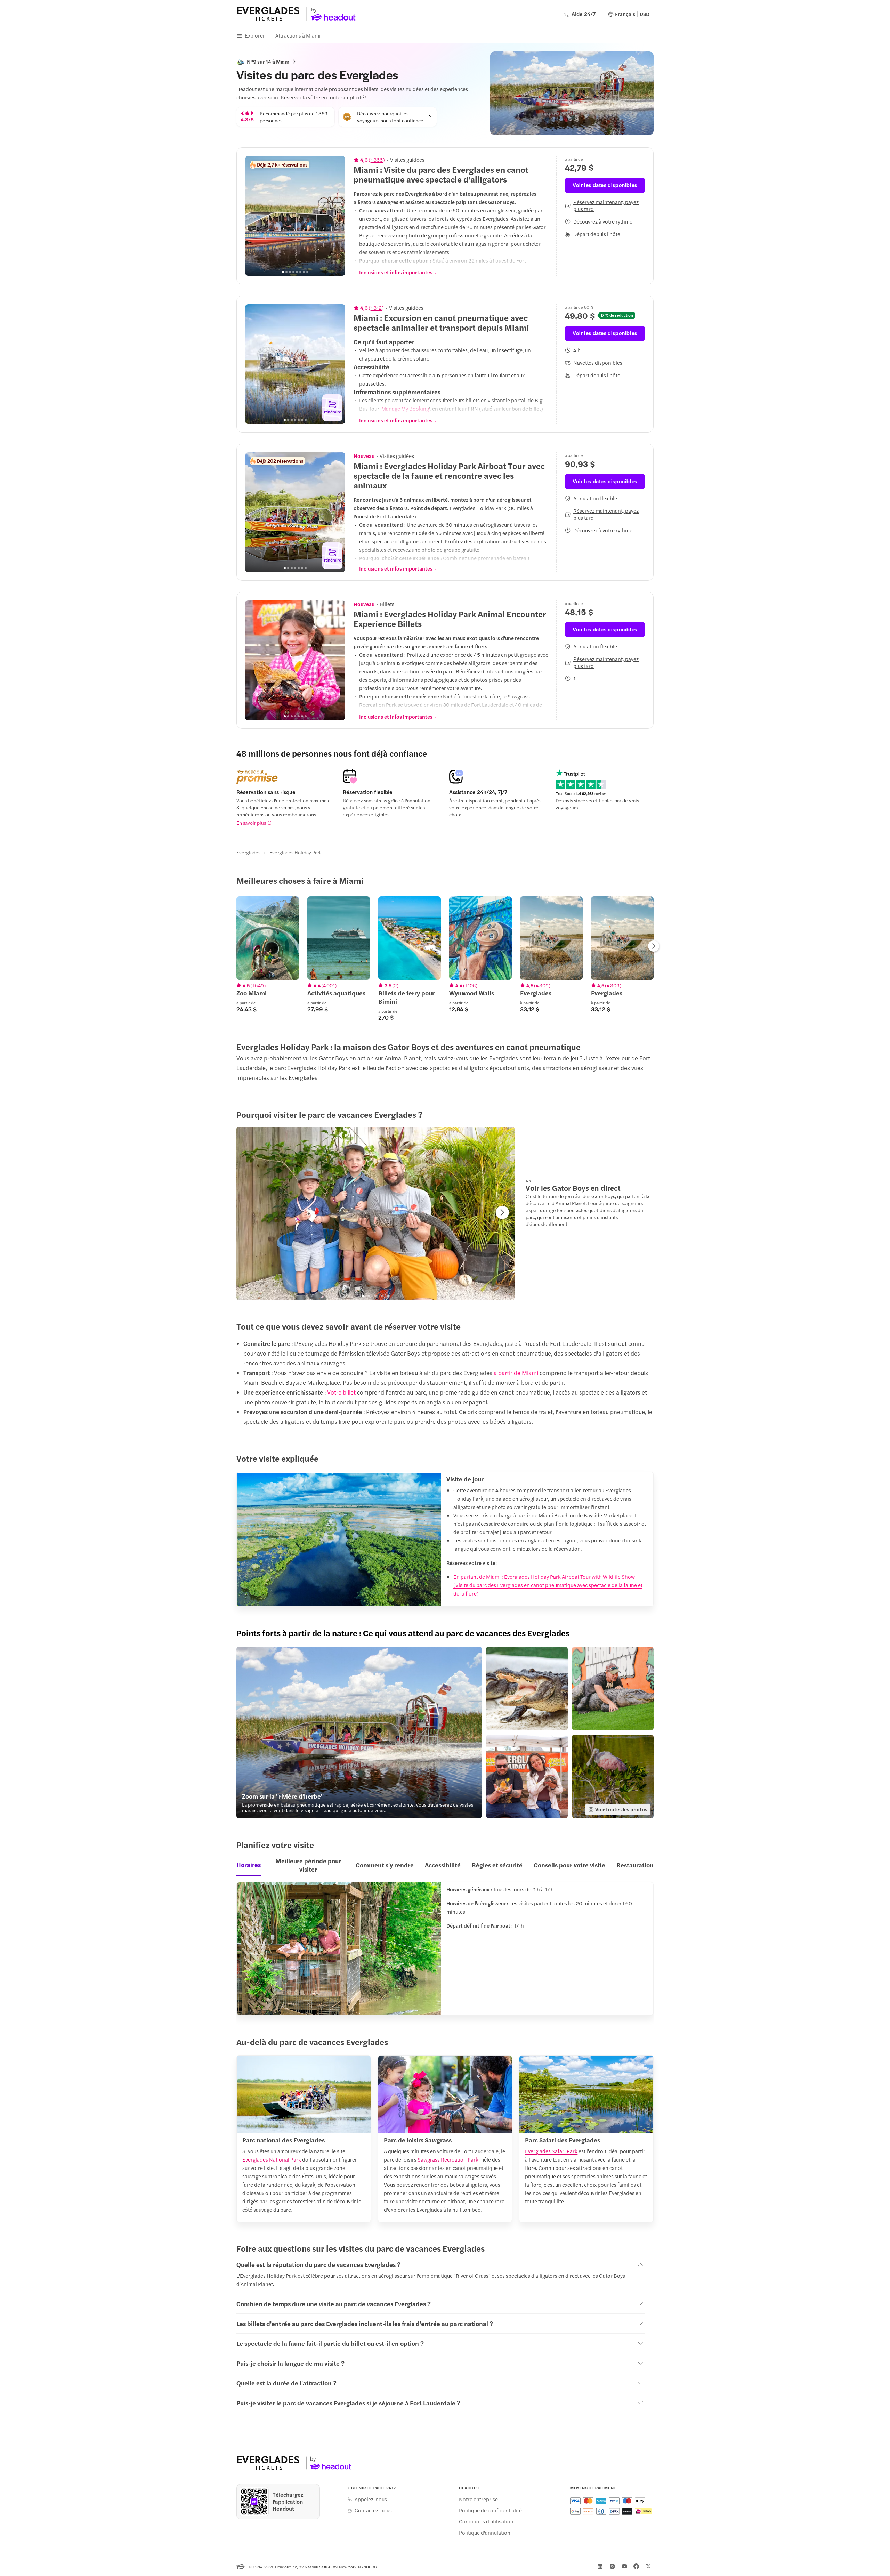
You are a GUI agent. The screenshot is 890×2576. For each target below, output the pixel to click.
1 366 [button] (377, 160)
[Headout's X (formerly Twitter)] (648, 2566)
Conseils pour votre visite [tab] (569, 1865)
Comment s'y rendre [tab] (385, 1865)
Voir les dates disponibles (605, 185)
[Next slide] (336, 216)
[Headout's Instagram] (612, 2566)
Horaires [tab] (249, 1864)
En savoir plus (251, 823)
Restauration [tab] (635, 1865)
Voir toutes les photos (621, 1809)
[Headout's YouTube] (624, 2566)
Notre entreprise (478, 2499)
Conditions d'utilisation (486, 2521)
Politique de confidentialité (490, 2510)
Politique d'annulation (485, 2533)
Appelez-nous (371, 2499)
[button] (359, 1733)
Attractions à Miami (298, 35)
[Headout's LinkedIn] (600, 2566)
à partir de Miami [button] (516, 1373)
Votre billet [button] (341, 1392)
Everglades (248, 852)
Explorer (255, 35)
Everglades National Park (272, 2159)
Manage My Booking (405, 408)
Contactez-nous (373, 2510)
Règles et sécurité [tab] (497, 1865)
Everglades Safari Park (551, 2151)
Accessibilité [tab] (443, 1865)
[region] (295, 216)
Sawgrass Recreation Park (448, 2159)
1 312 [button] (376, 308)
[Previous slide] (254, 216)
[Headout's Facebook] (636, 2566)
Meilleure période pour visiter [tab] (308, 1865)
